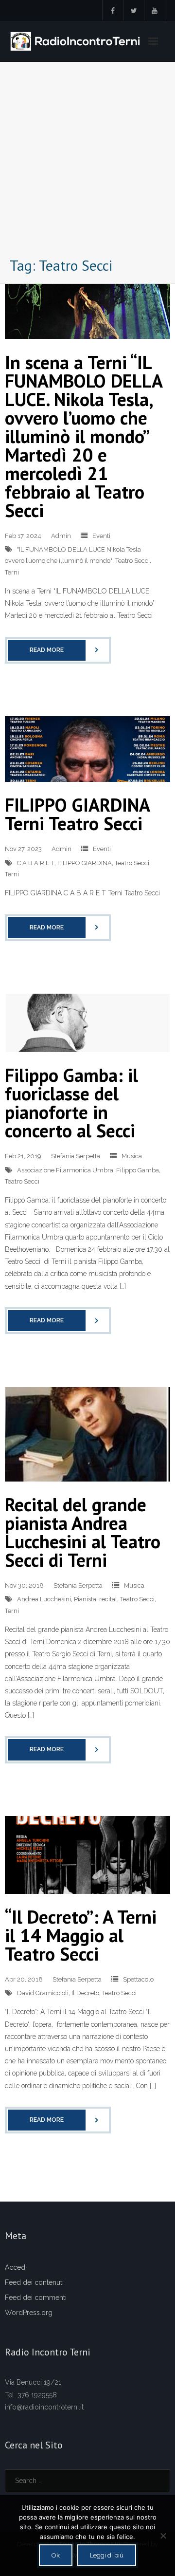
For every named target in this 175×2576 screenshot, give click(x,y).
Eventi (101, 536)
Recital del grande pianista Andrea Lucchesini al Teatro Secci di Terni (83, 1532)
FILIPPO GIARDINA (85, 863)
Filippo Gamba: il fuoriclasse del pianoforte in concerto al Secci (71, 1103)
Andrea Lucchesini (44, 1599)
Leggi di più (107, 2555)
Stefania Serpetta (76, 1156)
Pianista (85, 1599)
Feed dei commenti (36, 2298)
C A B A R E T (36, 863)
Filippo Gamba (138, 1170)
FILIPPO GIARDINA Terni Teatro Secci (77, 814)
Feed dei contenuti (34, 2282)
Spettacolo (138, 1979)
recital (108, 1599)
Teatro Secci (132, 561)
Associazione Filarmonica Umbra (65, 1170)
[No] (163, 2536)
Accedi (16, 2267)
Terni (12, 572)
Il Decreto (85, 1993)
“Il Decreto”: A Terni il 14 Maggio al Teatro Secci (81, 1935)
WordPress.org (29, 2313)
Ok (56, 2555)
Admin (61, 536)
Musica (132, 1156)
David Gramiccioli (43, 1993)
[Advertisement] (87, 162)
